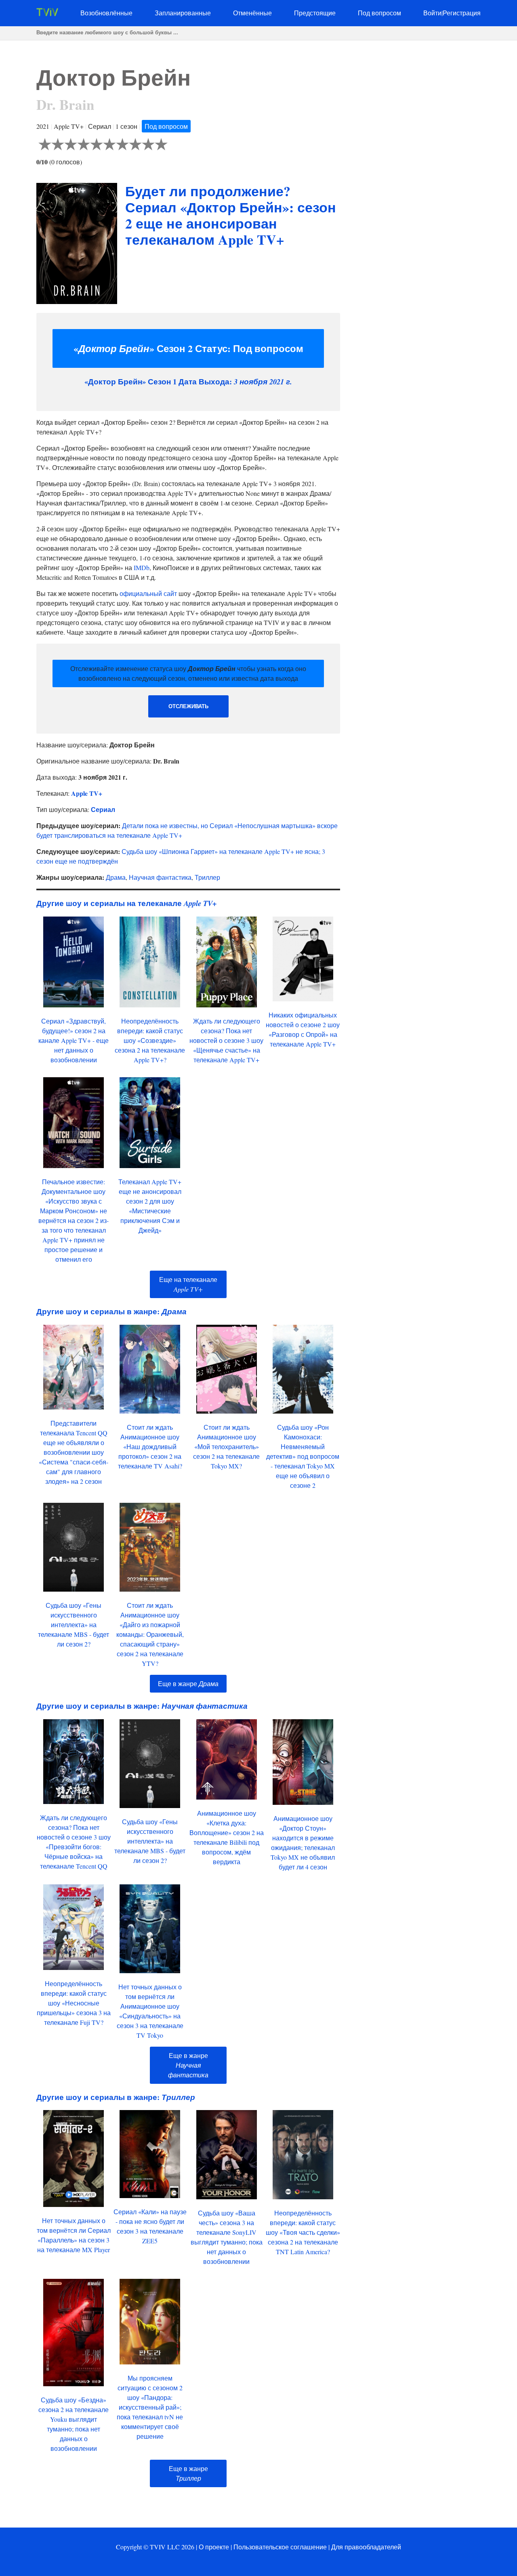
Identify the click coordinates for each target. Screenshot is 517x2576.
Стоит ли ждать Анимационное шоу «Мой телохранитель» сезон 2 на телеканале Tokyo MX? (226, 1446)
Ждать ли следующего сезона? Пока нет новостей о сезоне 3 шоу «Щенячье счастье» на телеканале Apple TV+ (226, 1040)
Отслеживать (188, 706)
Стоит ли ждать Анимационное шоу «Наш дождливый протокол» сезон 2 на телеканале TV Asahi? (150, 1446)
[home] (47, 14)
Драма (116, 877)
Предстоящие (315, 13)
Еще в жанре (188, 1683)
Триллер (207, 877)
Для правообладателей (366, 2547)
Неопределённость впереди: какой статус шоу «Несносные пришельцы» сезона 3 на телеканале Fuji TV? (74, 2003)
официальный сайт (148, 593)
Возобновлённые (106, 13)
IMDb (142, 567)
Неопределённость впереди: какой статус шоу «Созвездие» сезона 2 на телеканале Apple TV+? (150, 1040)
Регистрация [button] (462, 13)
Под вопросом (379, 13)
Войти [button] (432, 13)
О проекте (214, 2547)
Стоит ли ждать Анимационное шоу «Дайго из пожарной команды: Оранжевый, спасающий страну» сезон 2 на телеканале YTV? (150, 1634)
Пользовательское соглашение (280, 2547)
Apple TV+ (87, 793)
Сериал (103, 809)
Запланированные (183, 13)
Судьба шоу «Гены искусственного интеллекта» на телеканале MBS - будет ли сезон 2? (74, 1625)
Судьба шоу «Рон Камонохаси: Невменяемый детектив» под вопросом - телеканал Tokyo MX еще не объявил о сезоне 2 (303, 1456)
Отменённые (252, 13)
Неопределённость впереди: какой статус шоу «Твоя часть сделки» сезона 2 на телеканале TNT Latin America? (303, 2232)
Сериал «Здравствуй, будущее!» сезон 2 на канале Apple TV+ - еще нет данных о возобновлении (74, 1040)
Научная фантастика (160, 877)
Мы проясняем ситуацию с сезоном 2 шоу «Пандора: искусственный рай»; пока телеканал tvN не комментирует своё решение (150, 2407)
